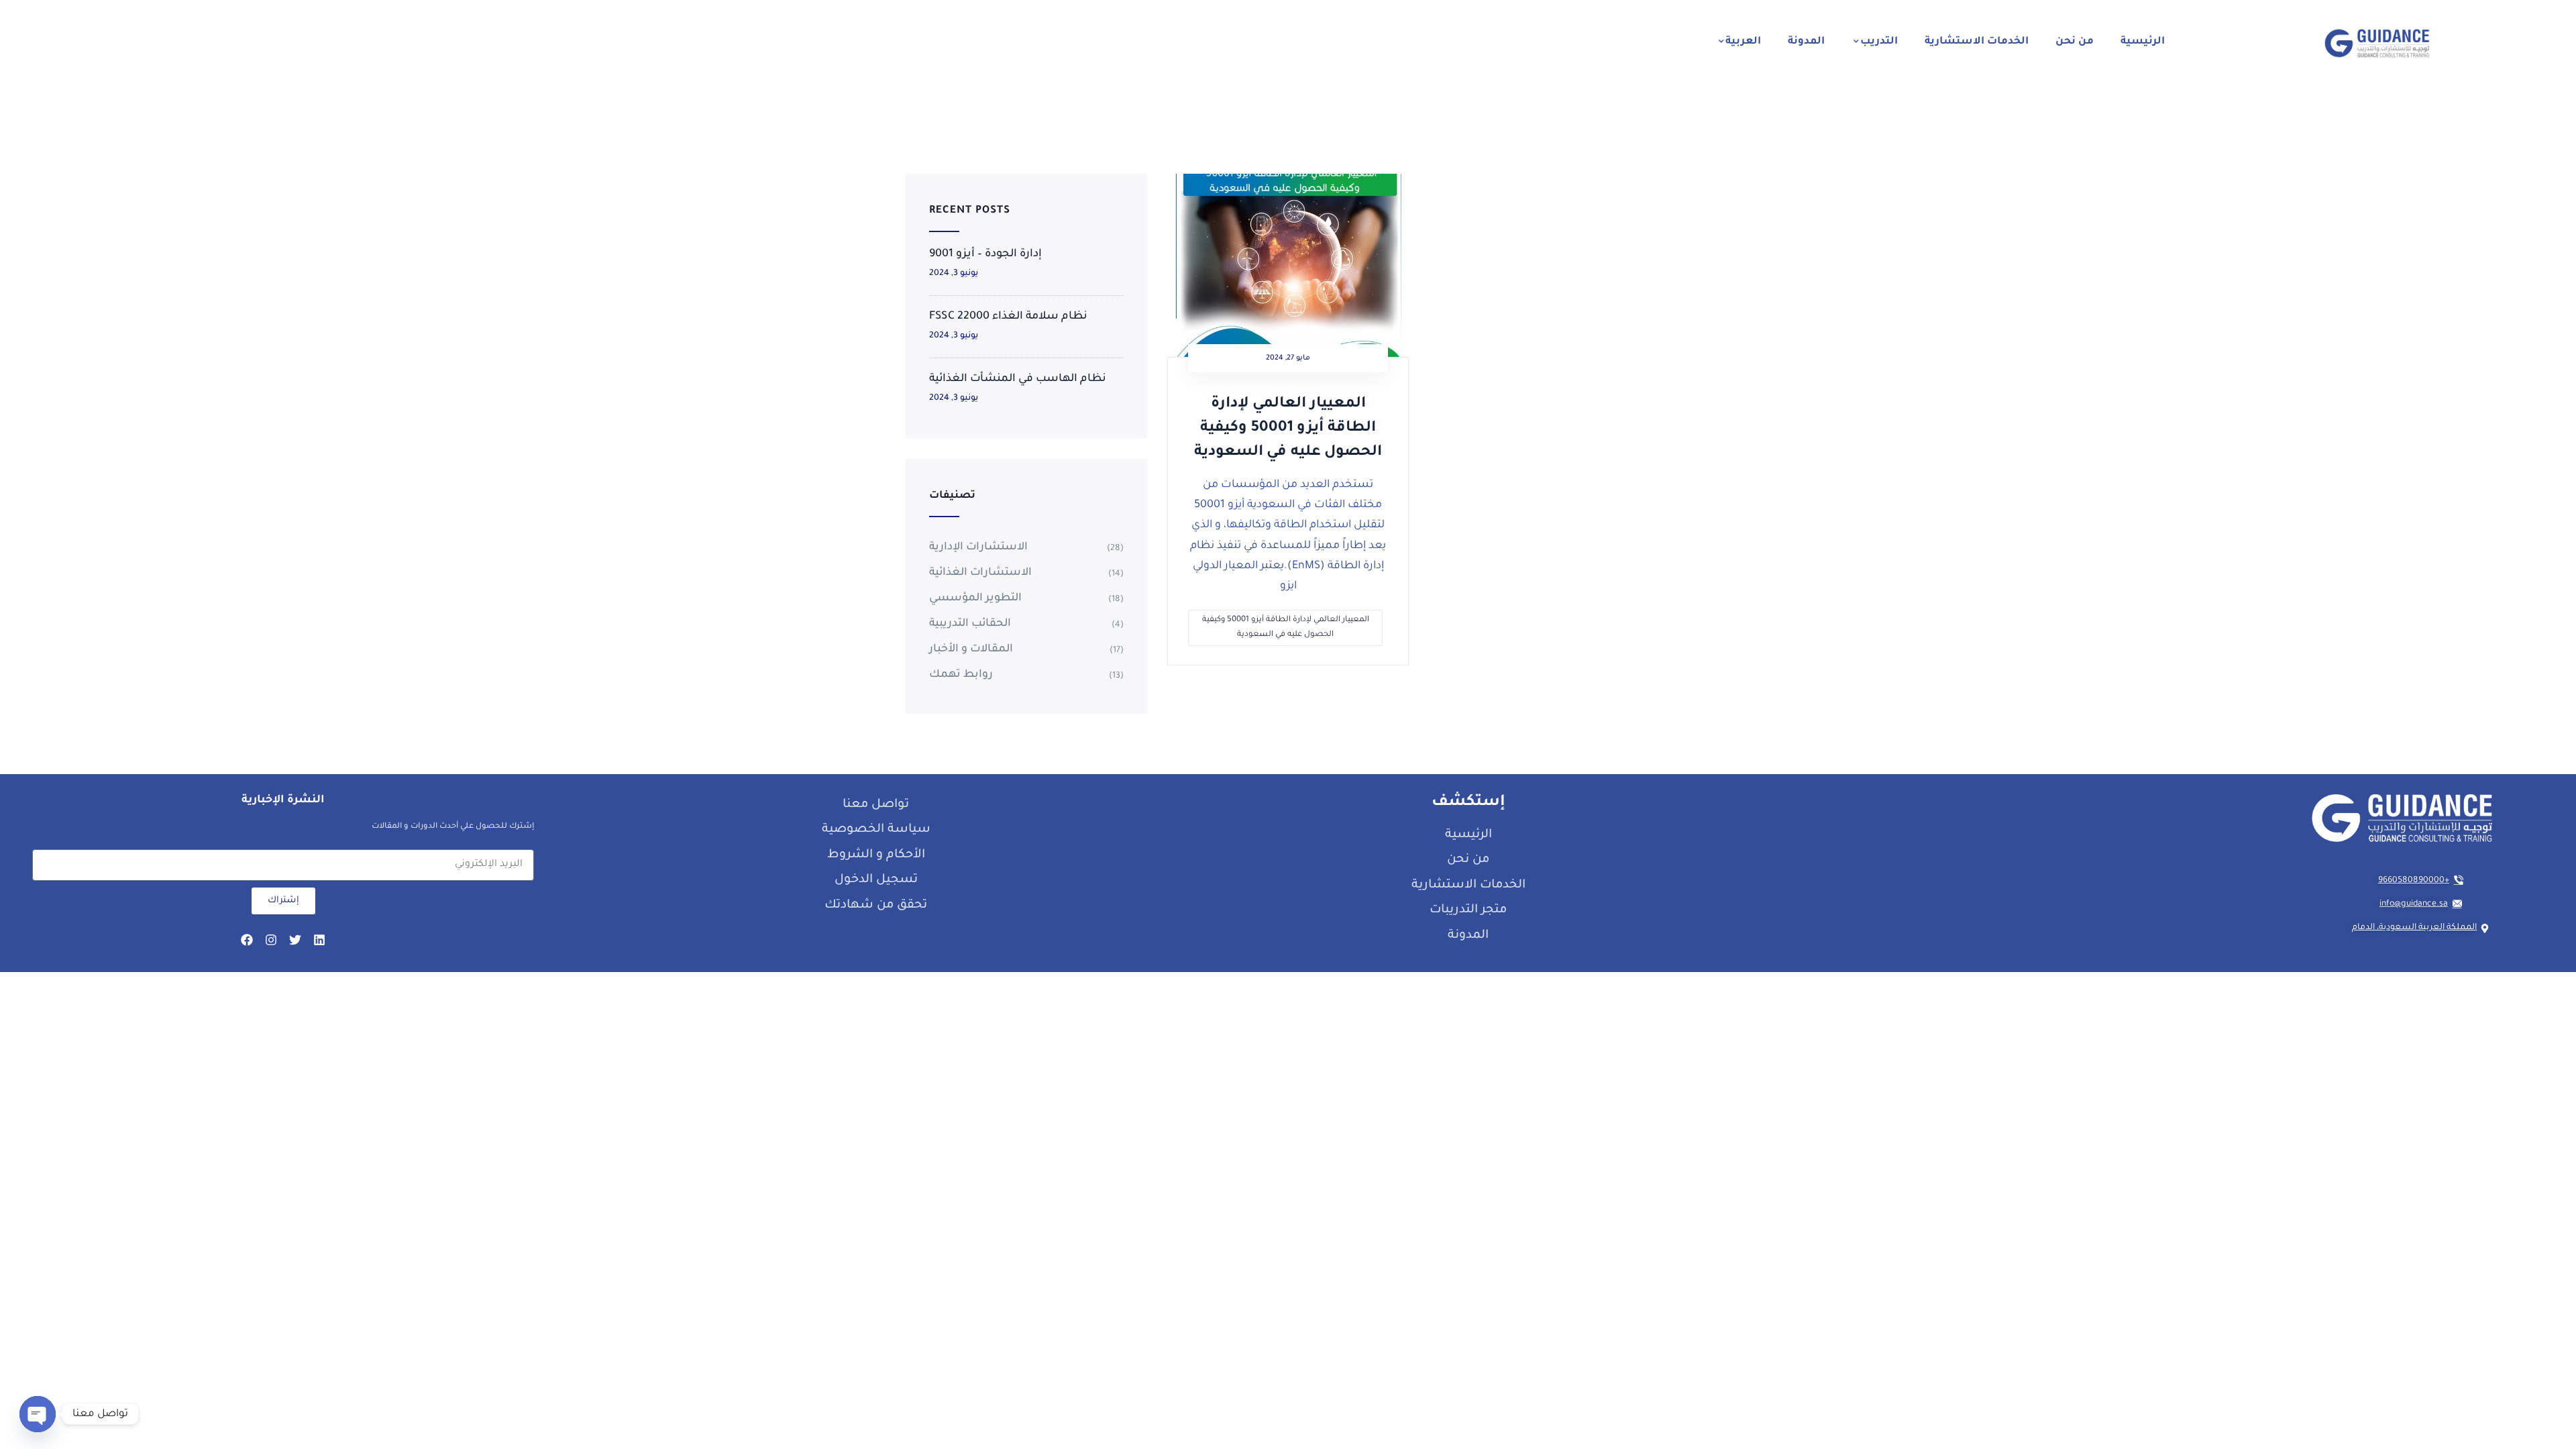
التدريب (1879, 42)
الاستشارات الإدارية (978, 547)
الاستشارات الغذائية (980, 573)
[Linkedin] (319, 940)
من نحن (2075, 42)
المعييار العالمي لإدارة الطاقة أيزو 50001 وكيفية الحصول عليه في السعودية (1288, 429)
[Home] (2377, 43)
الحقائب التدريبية (970, 624)
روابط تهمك (961, 675)
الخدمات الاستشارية (1977, 42)
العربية (1743, 42)
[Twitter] (295, 940)
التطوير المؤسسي (975, 598)
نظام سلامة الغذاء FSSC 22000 (1008, 317)
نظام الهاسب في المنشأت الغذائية (1018, 379)
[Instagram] (271, 940)
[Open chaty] (38, 1414)
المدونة (1806, 42)
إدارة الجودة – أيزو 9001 (985, 254)
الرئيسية (2143, 42)
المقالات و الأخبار (971, 649)
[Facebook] (247, 940)
